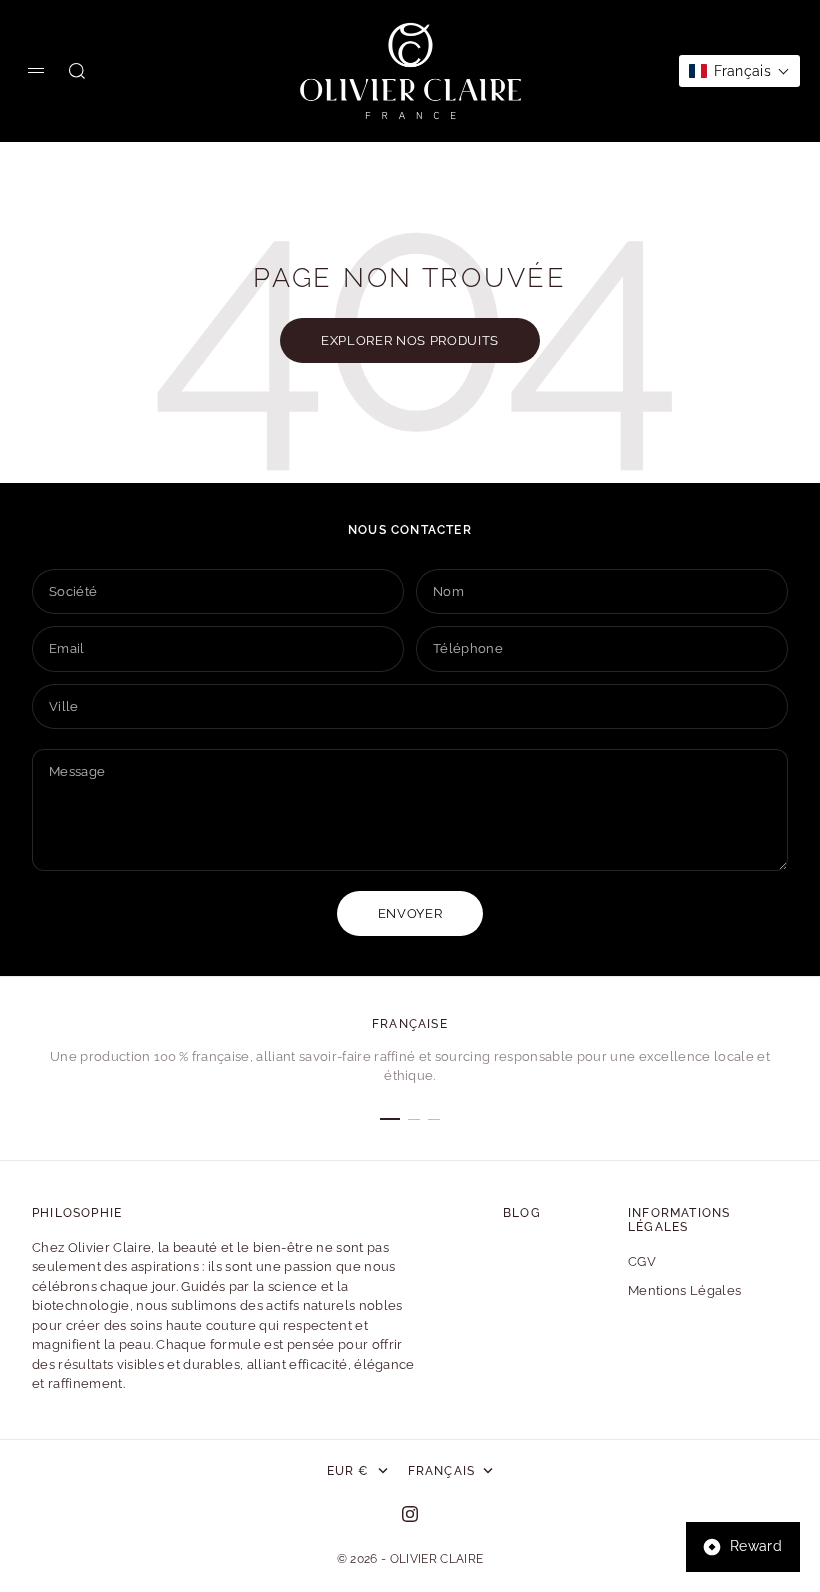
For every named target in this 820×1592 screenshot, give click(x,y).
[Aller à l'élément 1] (390, 1119)
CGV (642, 1261)
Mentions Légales (684, 1290)
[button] (739, 71)
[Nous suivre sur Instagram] (410, 1514)
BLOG (522, 1213)
